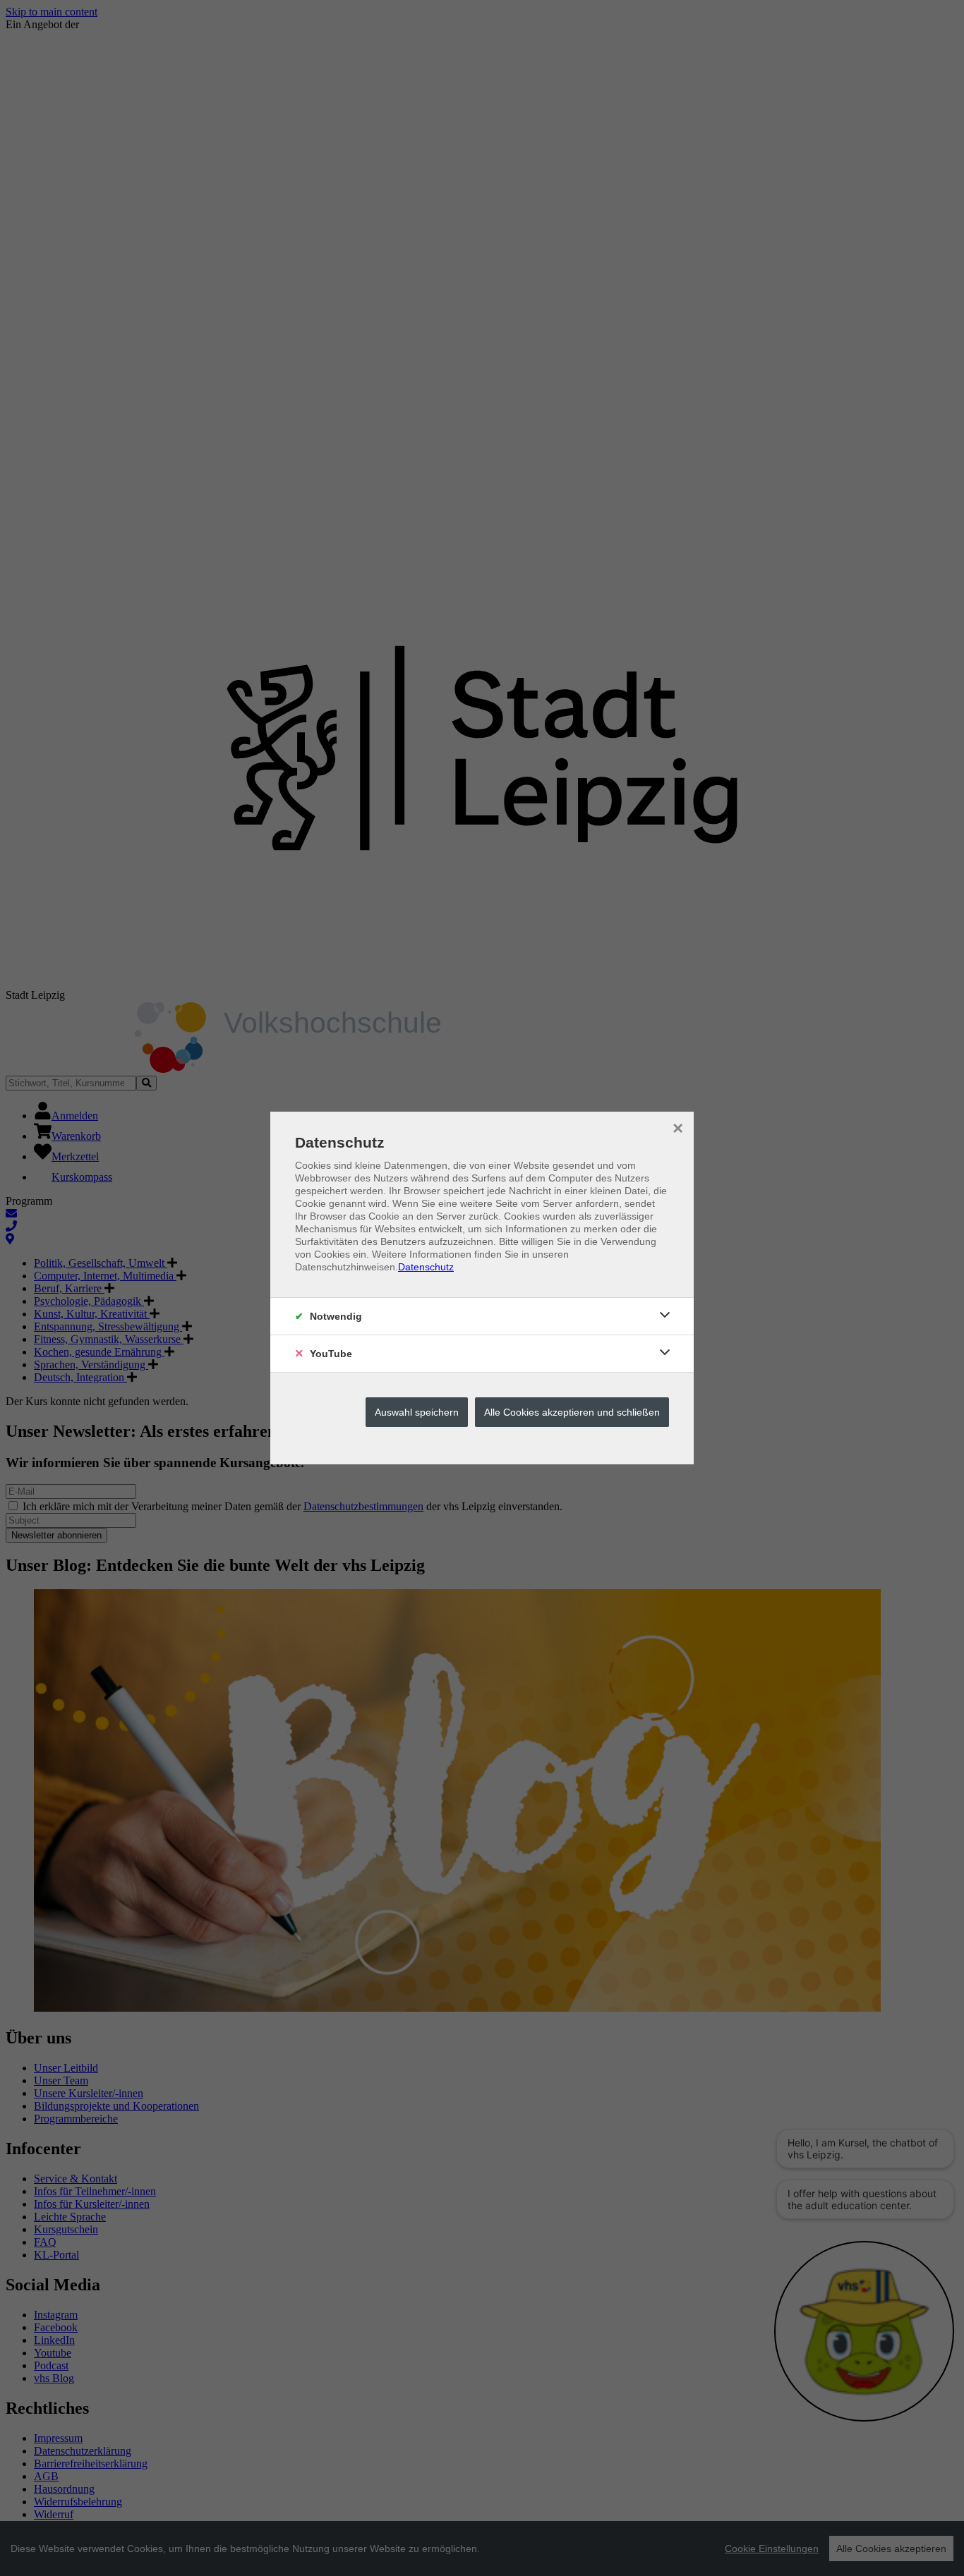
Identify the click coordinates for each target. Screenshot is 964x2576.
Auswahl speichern (417, 1412)
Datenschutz (426, 1267)
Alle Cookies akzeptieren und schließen (572, 1412)
